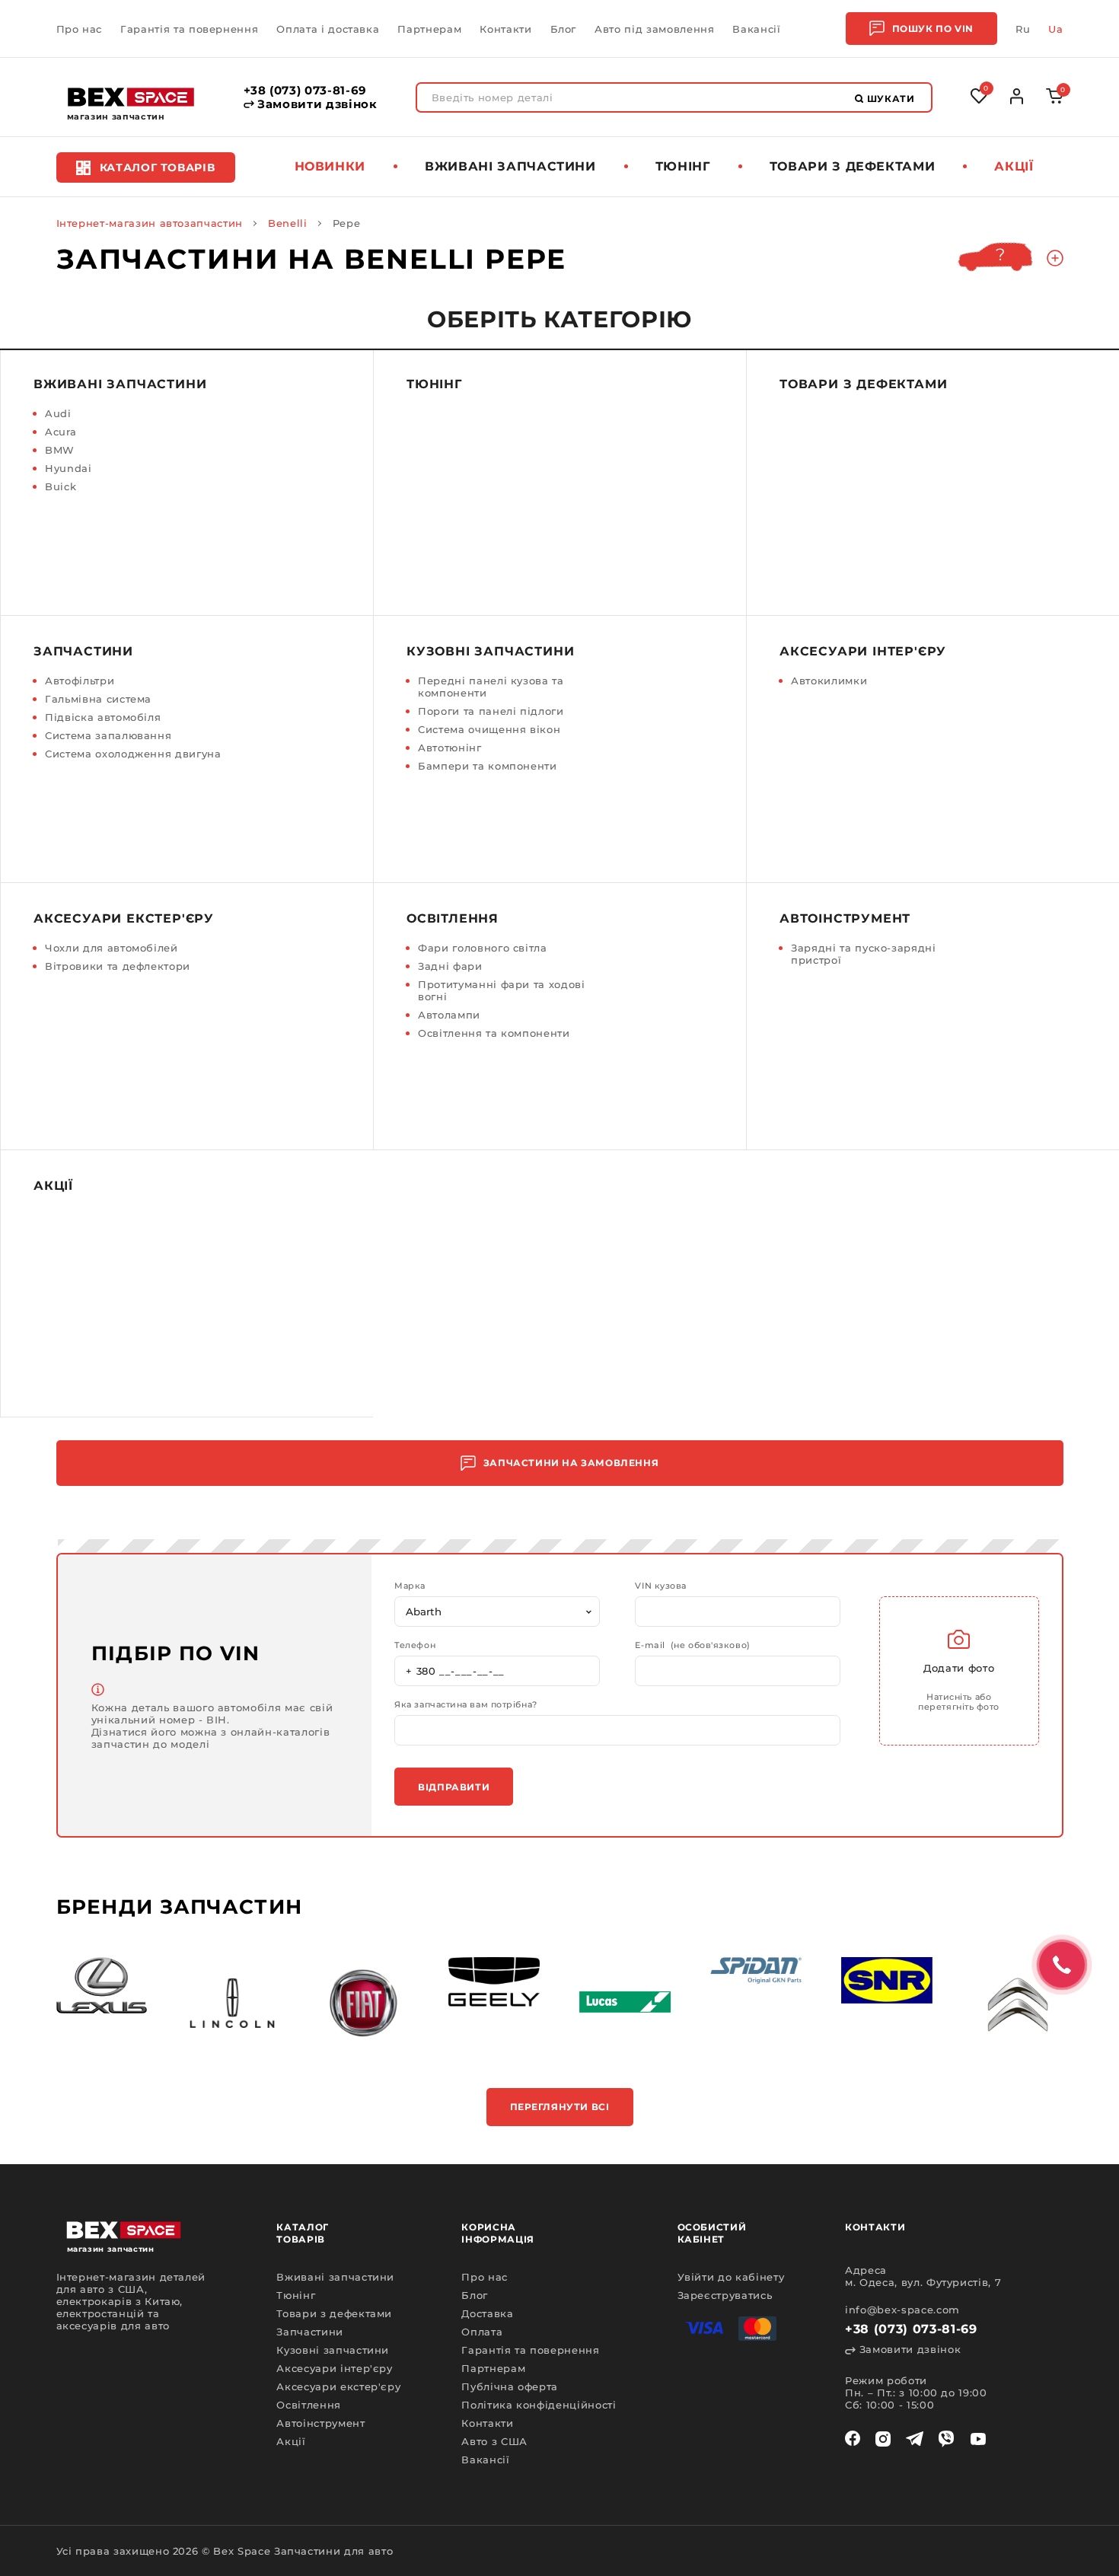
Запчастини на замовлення (571, 1463)
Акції (1014, 166)
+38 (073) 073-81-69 (305, 91)
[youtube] (978, 2439)
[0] (1055, 100)
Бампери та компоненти (488, 766)
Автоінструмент (845, 918)
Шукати (889, 99)
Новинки (330, 166)
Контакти (505, 29)
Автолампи (449, 1015)
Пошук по (933, 29)
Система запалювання (108, 735)
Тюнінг (683, 166)
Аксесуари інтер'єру (863, 651)
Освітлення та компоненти (494, 1033)
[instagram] (883, 2439)
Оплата (482, 2332)
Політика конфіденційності (539, 2405)
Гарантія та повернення (189, 29)
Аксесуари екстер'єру (124, 918)
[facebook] (853, 2439)
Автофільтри (80, 681)
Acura (61, 432)
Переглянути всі (560, 2107)
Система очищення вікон (489, 729)
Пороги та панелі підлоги (491, 711)
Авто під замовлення (654, 29)
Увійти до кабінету (731, 2277)
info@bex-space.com (902, 2310)
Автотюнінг (450, 748)
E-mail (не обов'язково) (692, 1645)
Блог (564, 29)
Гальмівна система (98, 699)
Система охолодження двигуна (133, 754)
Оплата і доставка (328, 29)
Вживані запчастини (510, 166)
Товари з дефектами (853, 166)
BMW (60, 450)
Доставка (487, 2313)
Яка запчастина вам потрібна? (465, 1705)
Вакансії (756, 29)
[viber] (946, 2439)
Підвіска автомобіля (103, 717)
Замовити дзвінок (316, 104)
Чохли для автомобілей (112, 948)
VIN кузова (661, 1586)
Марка (410, 1586)
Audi (58, 413)
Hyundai (69, 468)
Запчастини (83, 651)
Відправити (454, 1787)
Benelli (288, 223)
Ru (1023, 29)
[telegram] (915, 2439)
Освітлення (453, 918)
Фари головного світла (483, 948)
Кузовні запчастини (490, 651)
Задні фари (450, 966)
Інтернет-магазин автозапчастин (150, 223)
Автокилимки (829, 681)
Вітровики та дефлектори (118, 966)
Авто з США (494, 2441)
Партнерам (429, 29)
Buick (61, 486)
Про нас (80, 29)
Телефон (415, 1645)
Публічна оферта (510, 2386)
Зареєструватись (725, 2295)
